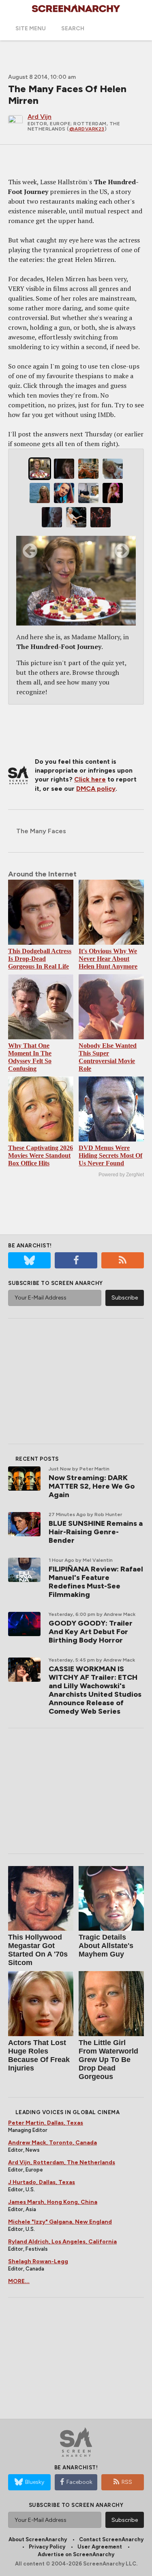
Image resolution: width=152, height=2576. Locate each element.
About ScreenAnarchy (38, 2539)
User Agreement (100, 2547)
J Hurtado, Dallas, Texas (42, 2182)
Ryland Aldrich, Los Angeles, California (62, 2242)
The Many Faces (41, 831)
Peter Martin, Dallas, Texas (46, 2123)
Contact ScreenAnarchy (111, 2539)
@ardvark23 (87, 129)
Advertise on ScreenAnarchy (76, 2554)
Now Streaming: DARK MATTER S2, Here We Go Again (92, 1486)
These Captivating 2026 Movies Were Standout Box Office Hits (41, 1155)
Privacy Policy (47, 2547)
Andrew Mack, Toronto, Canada (52, 2143)
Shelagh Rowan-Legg (38, 2261)
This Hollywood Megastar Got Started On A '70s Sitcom (38, 1950)
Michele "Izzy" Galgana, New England (60, 2222)
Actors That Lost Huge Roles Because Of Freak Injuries (39, 2055)
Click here (90, 779)
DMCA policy (96, 789)
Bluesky (35, 2482)
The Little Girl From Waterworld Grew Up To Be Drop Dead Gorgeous (108, 2060)
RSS (127, 2482)
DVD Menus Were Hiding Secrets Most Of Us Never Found (110, 1155)
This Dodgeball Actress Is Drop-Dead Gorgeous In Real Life (40, 959)
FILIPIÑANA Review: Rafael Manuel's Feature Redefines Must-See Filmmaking (96, 1582)
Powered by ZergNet (121, 1175)
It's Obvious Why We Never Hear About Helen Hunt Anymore (108, 959)
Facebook (79, 2482)
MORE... (19, 2281)
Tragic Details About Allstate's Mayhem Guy (106, 1946)
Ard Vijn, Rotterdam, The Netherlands (62, 2162)
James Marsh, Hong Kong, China (53, 2202)
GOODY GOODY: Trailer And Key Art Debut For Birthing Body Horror (91, 1632)
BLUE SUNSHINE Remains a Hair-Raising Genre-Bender (96, 1532)
